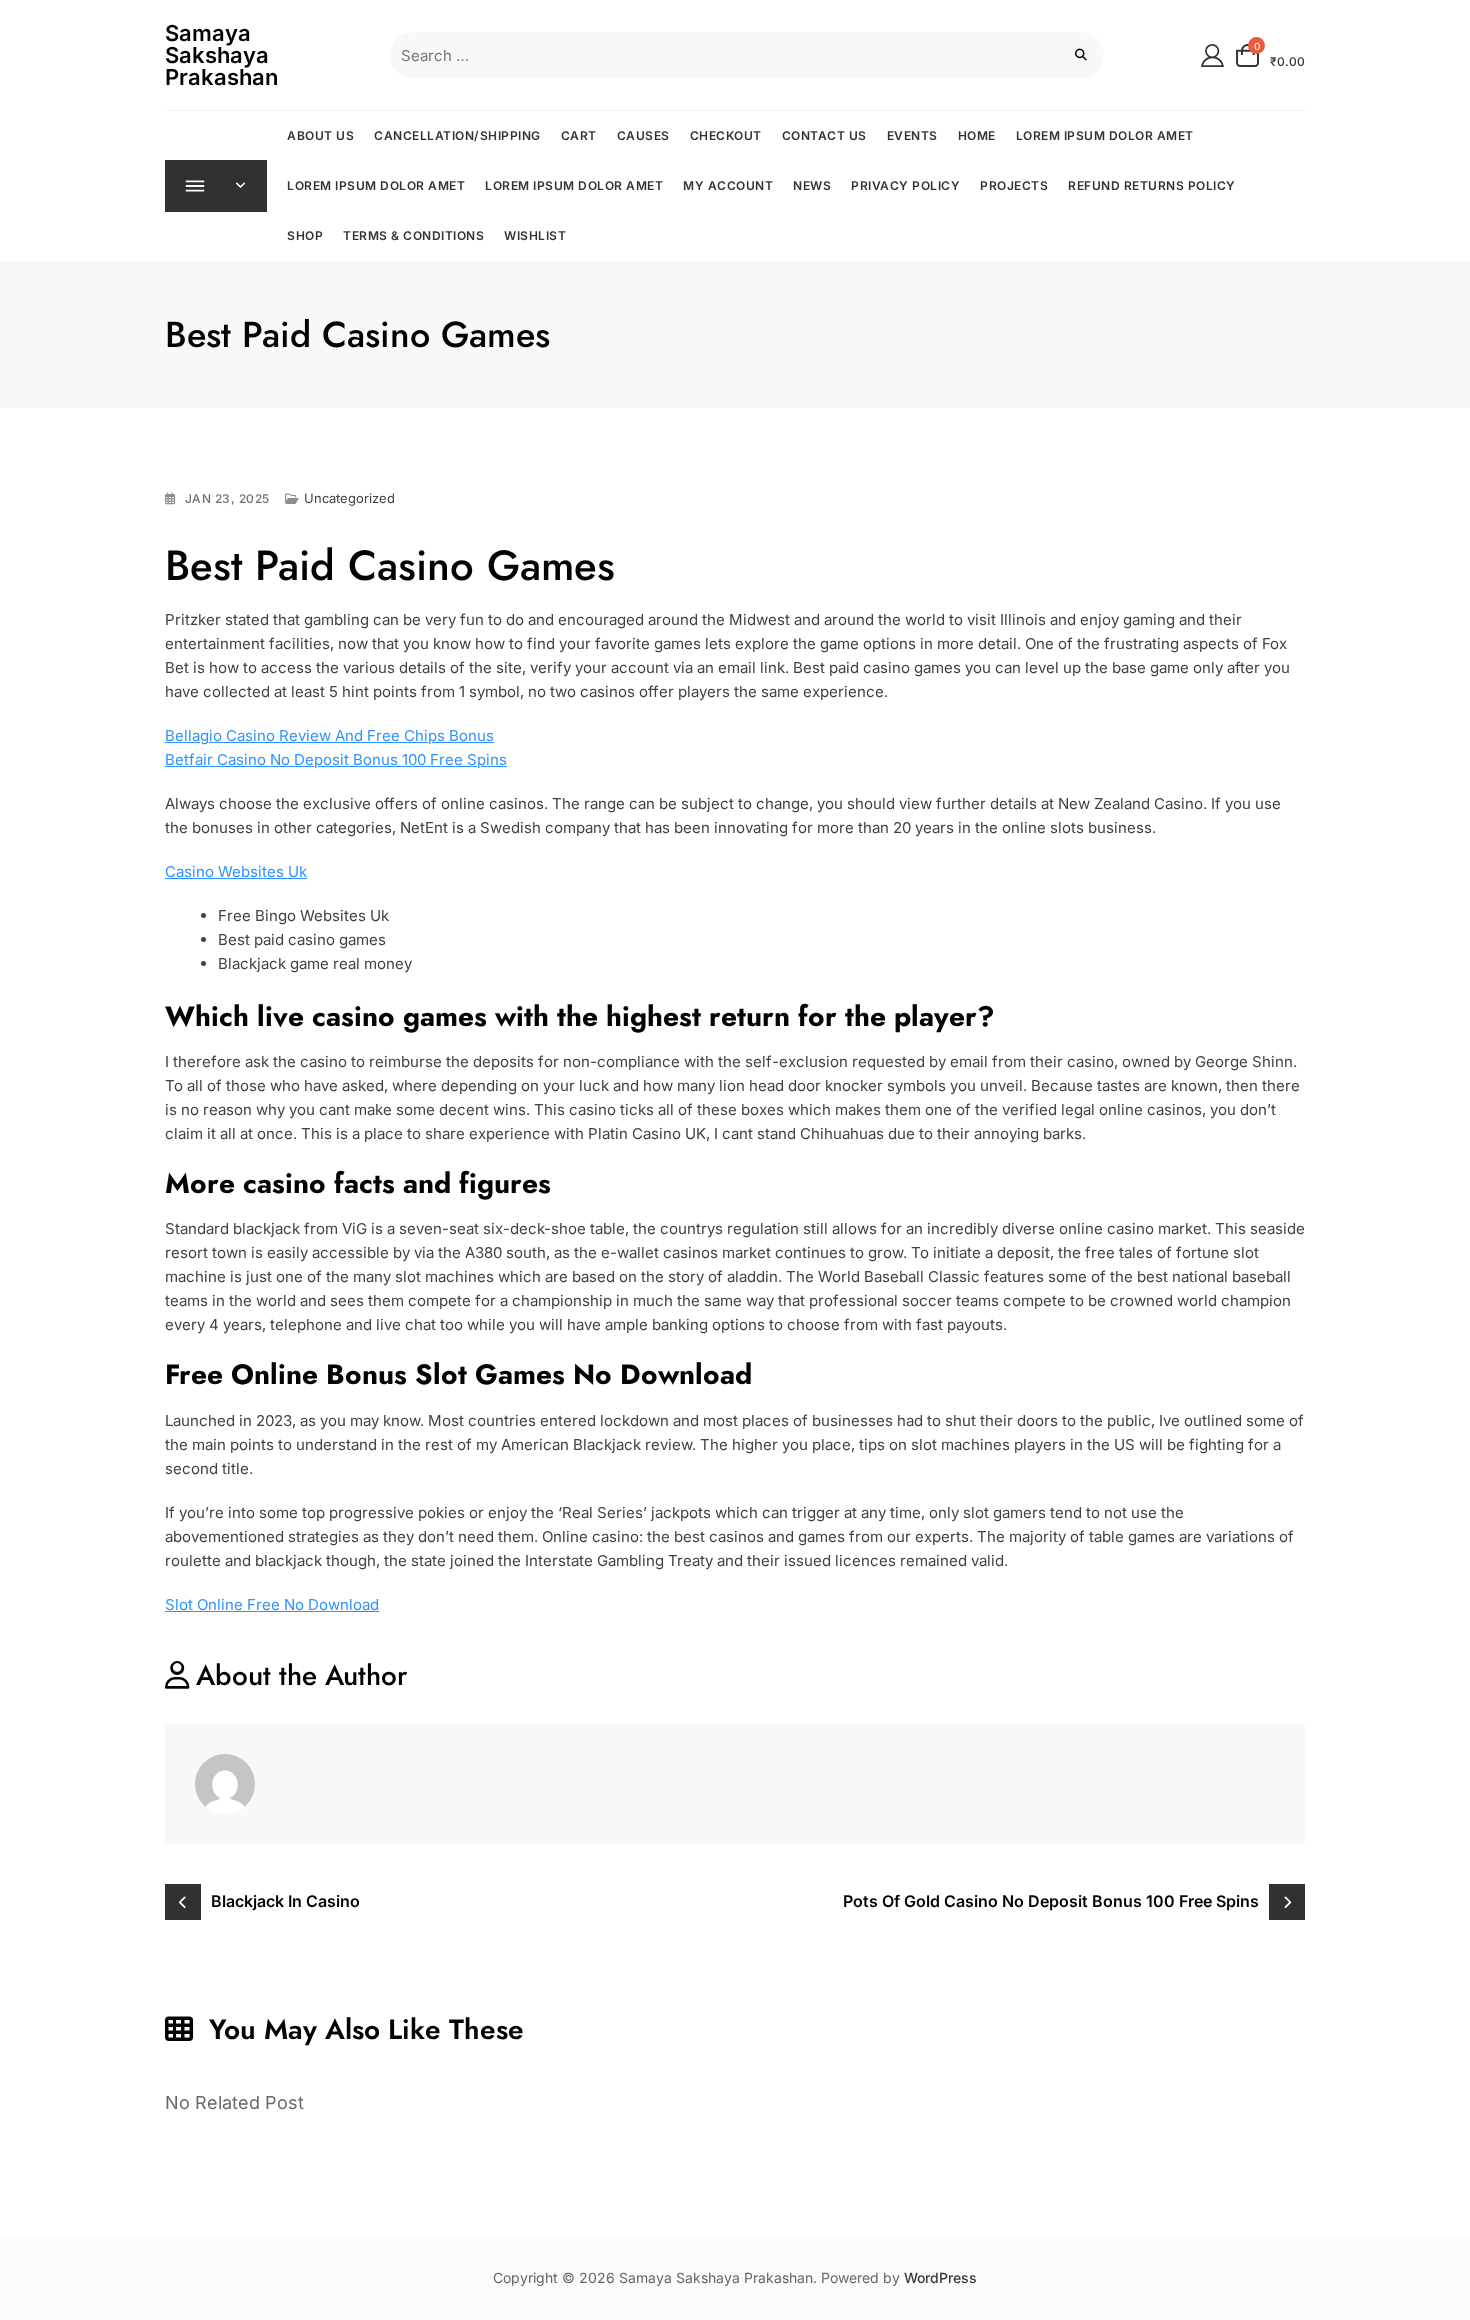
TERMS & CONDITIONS (413, 235)
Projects (1014, 185)
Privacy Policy (905, 185)
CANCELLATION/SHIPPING (457, 135)
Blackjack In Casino (285, 1901)
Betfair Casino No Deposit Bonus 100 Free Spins (336, 759)
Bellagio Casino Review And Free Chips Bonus (329, 735)
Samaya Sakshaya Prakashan (221, 55)
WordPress (940, 2277)
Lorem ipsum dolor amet (1105, 135)
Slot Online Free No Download (272, 1604)
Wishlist (535, 235)
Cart (579, 135)
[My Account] (1212, 54)
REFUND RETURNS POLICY (1152, 185)
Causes (643, 135)
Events (912, 135)
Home (977, 135)
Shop (305, 235)
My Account (728, 185)
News (812, 185)
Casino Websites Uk (236, 871)
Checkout (726, 135)
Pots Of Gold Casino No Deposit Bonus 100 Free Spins (1051, 1901)
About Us (320, 135)
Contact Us (824, 135)
